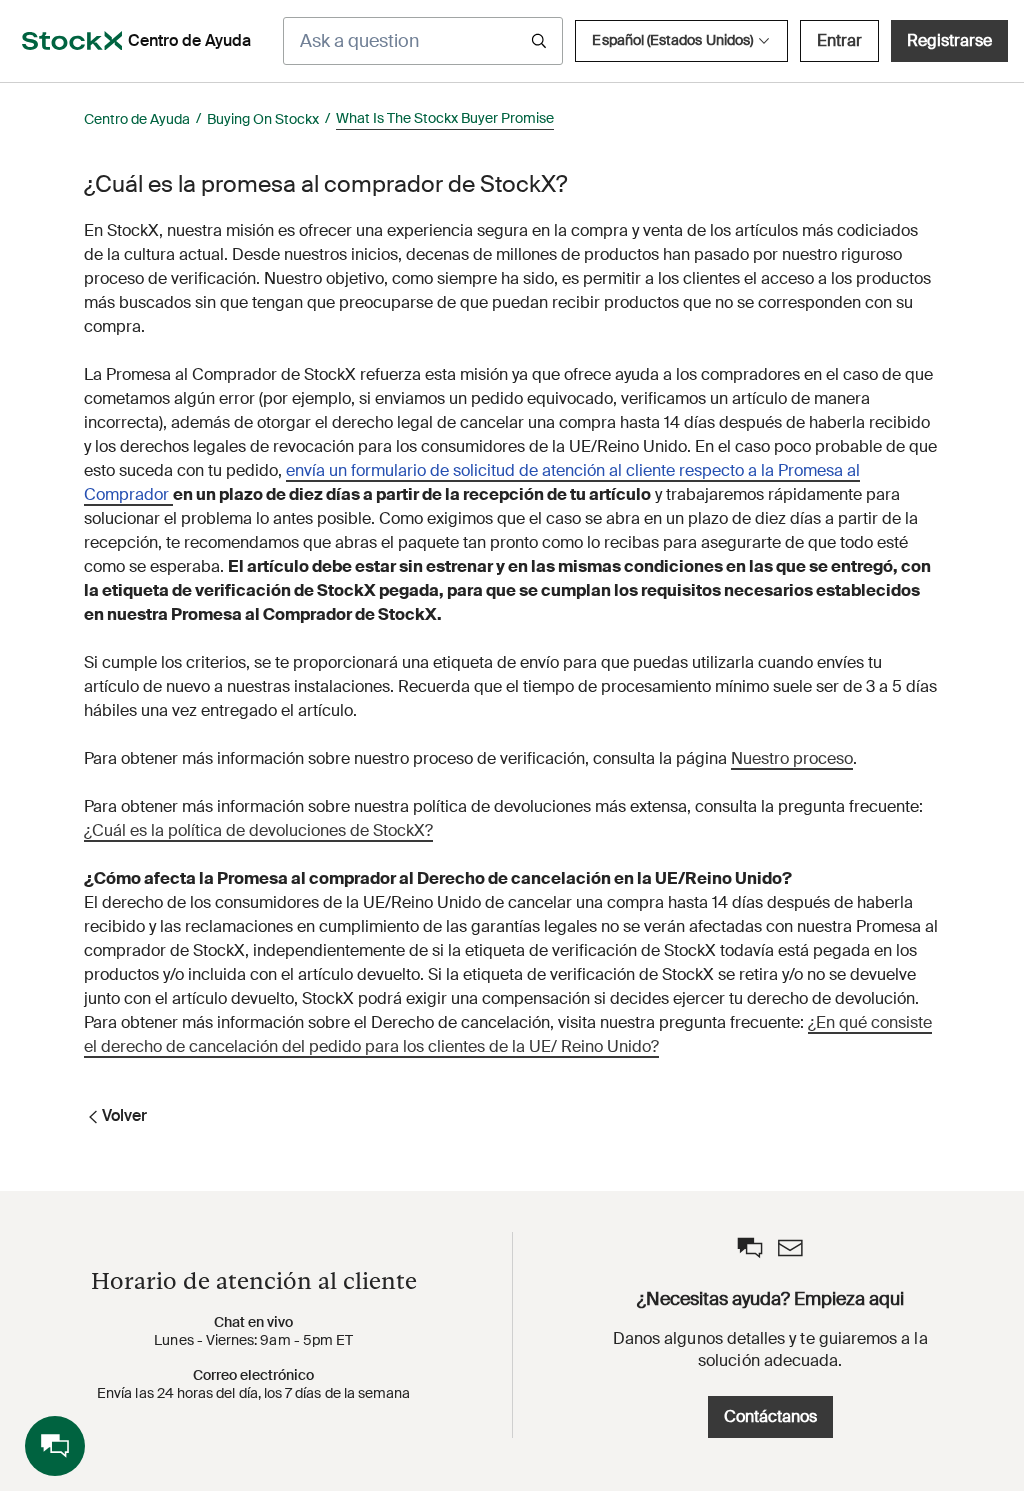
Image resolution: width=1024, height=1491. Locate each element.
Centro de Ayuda (137, 119)
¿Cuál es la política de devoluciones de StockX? (258, 830)
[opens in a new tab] (72, 41)
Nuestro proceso (792, 758)
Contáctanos (770, 1416)
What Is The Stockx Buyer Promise (445, 118)
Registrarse (949, 40)
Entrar (839, 40)
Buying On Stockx (263, 119)
